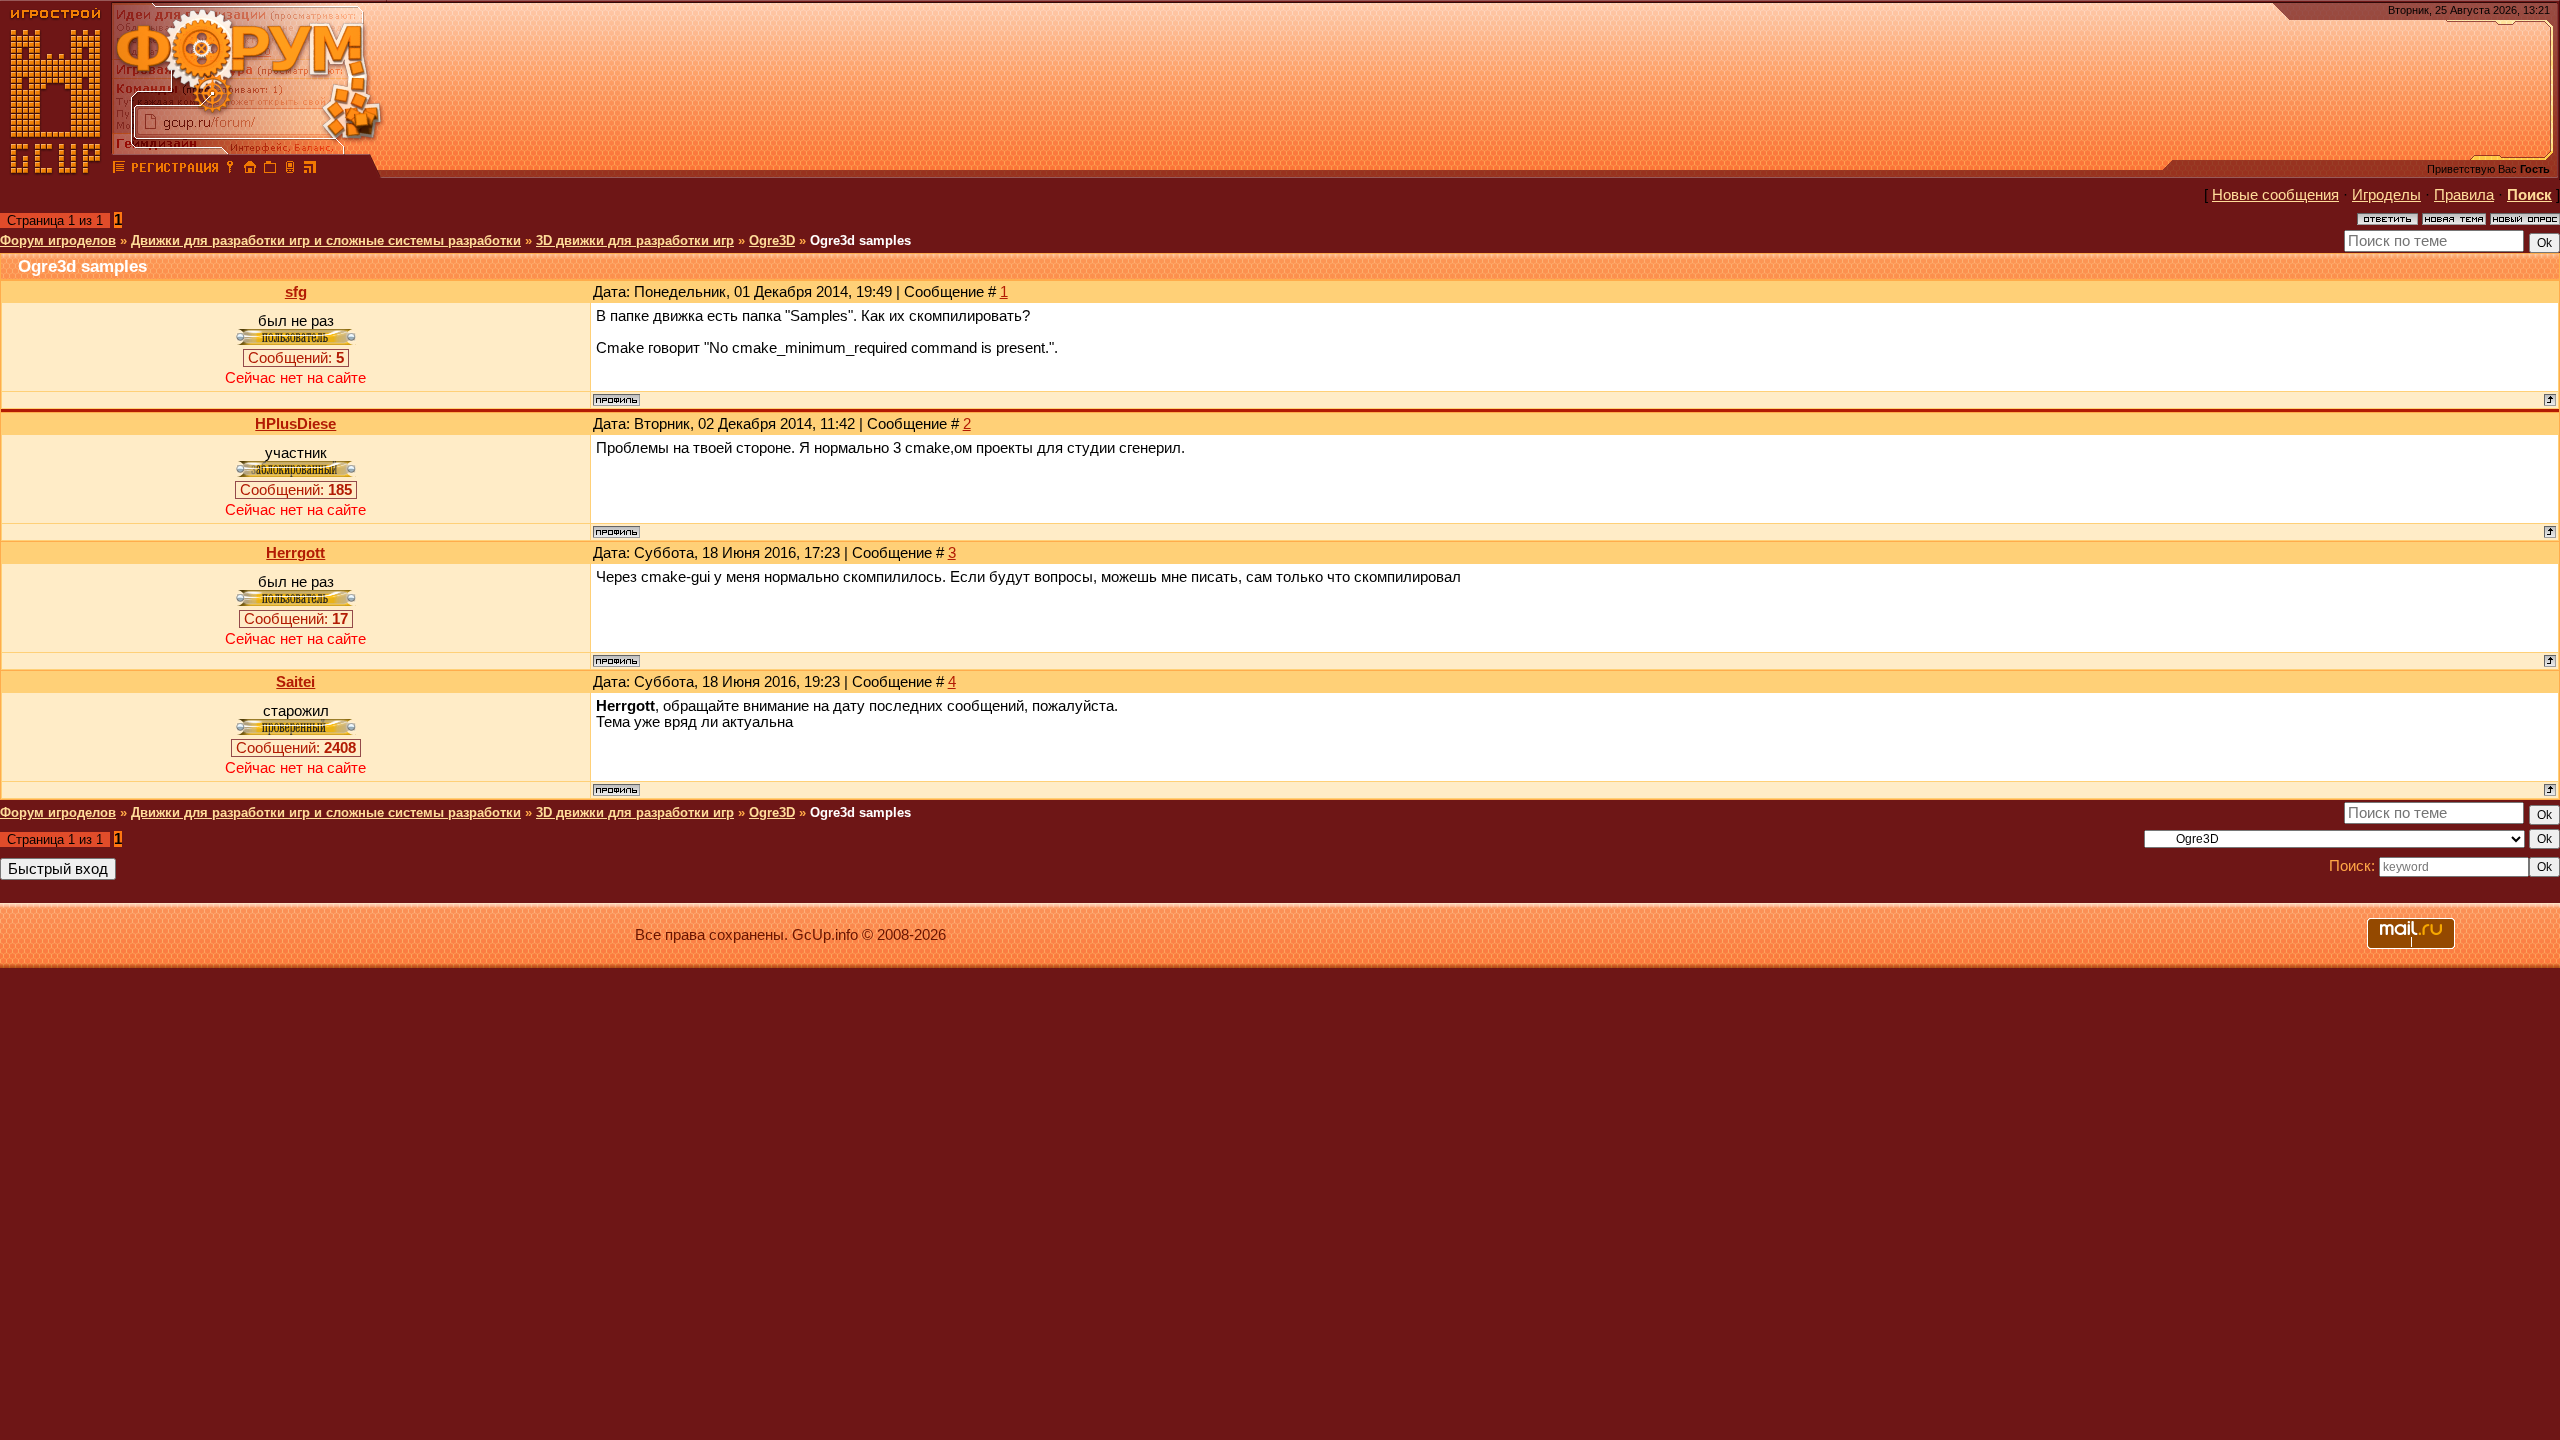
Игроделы (2386, 195)
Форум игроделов (58, 240)
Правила (2464, 195)
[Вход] (230, 170)
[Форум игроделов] (119, 170)
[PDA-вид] (290, 170)
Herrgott (295, 553)
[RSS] (310, 170)
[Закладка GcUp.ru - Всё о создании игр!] (270, 170)
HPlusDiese (295, 424)
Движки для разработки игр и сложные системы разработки (326, 240)
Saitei (295, 682)
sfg (296, 292)
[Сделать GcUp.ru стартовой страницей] (250, 170)
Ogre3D (772, 240)
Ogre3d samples (860, 240)
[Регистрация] (174, 170)
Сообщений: (296, 358)
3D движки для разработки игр (635, 240)
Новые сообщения (2275, 195)
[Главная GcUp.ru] (56, 170)
